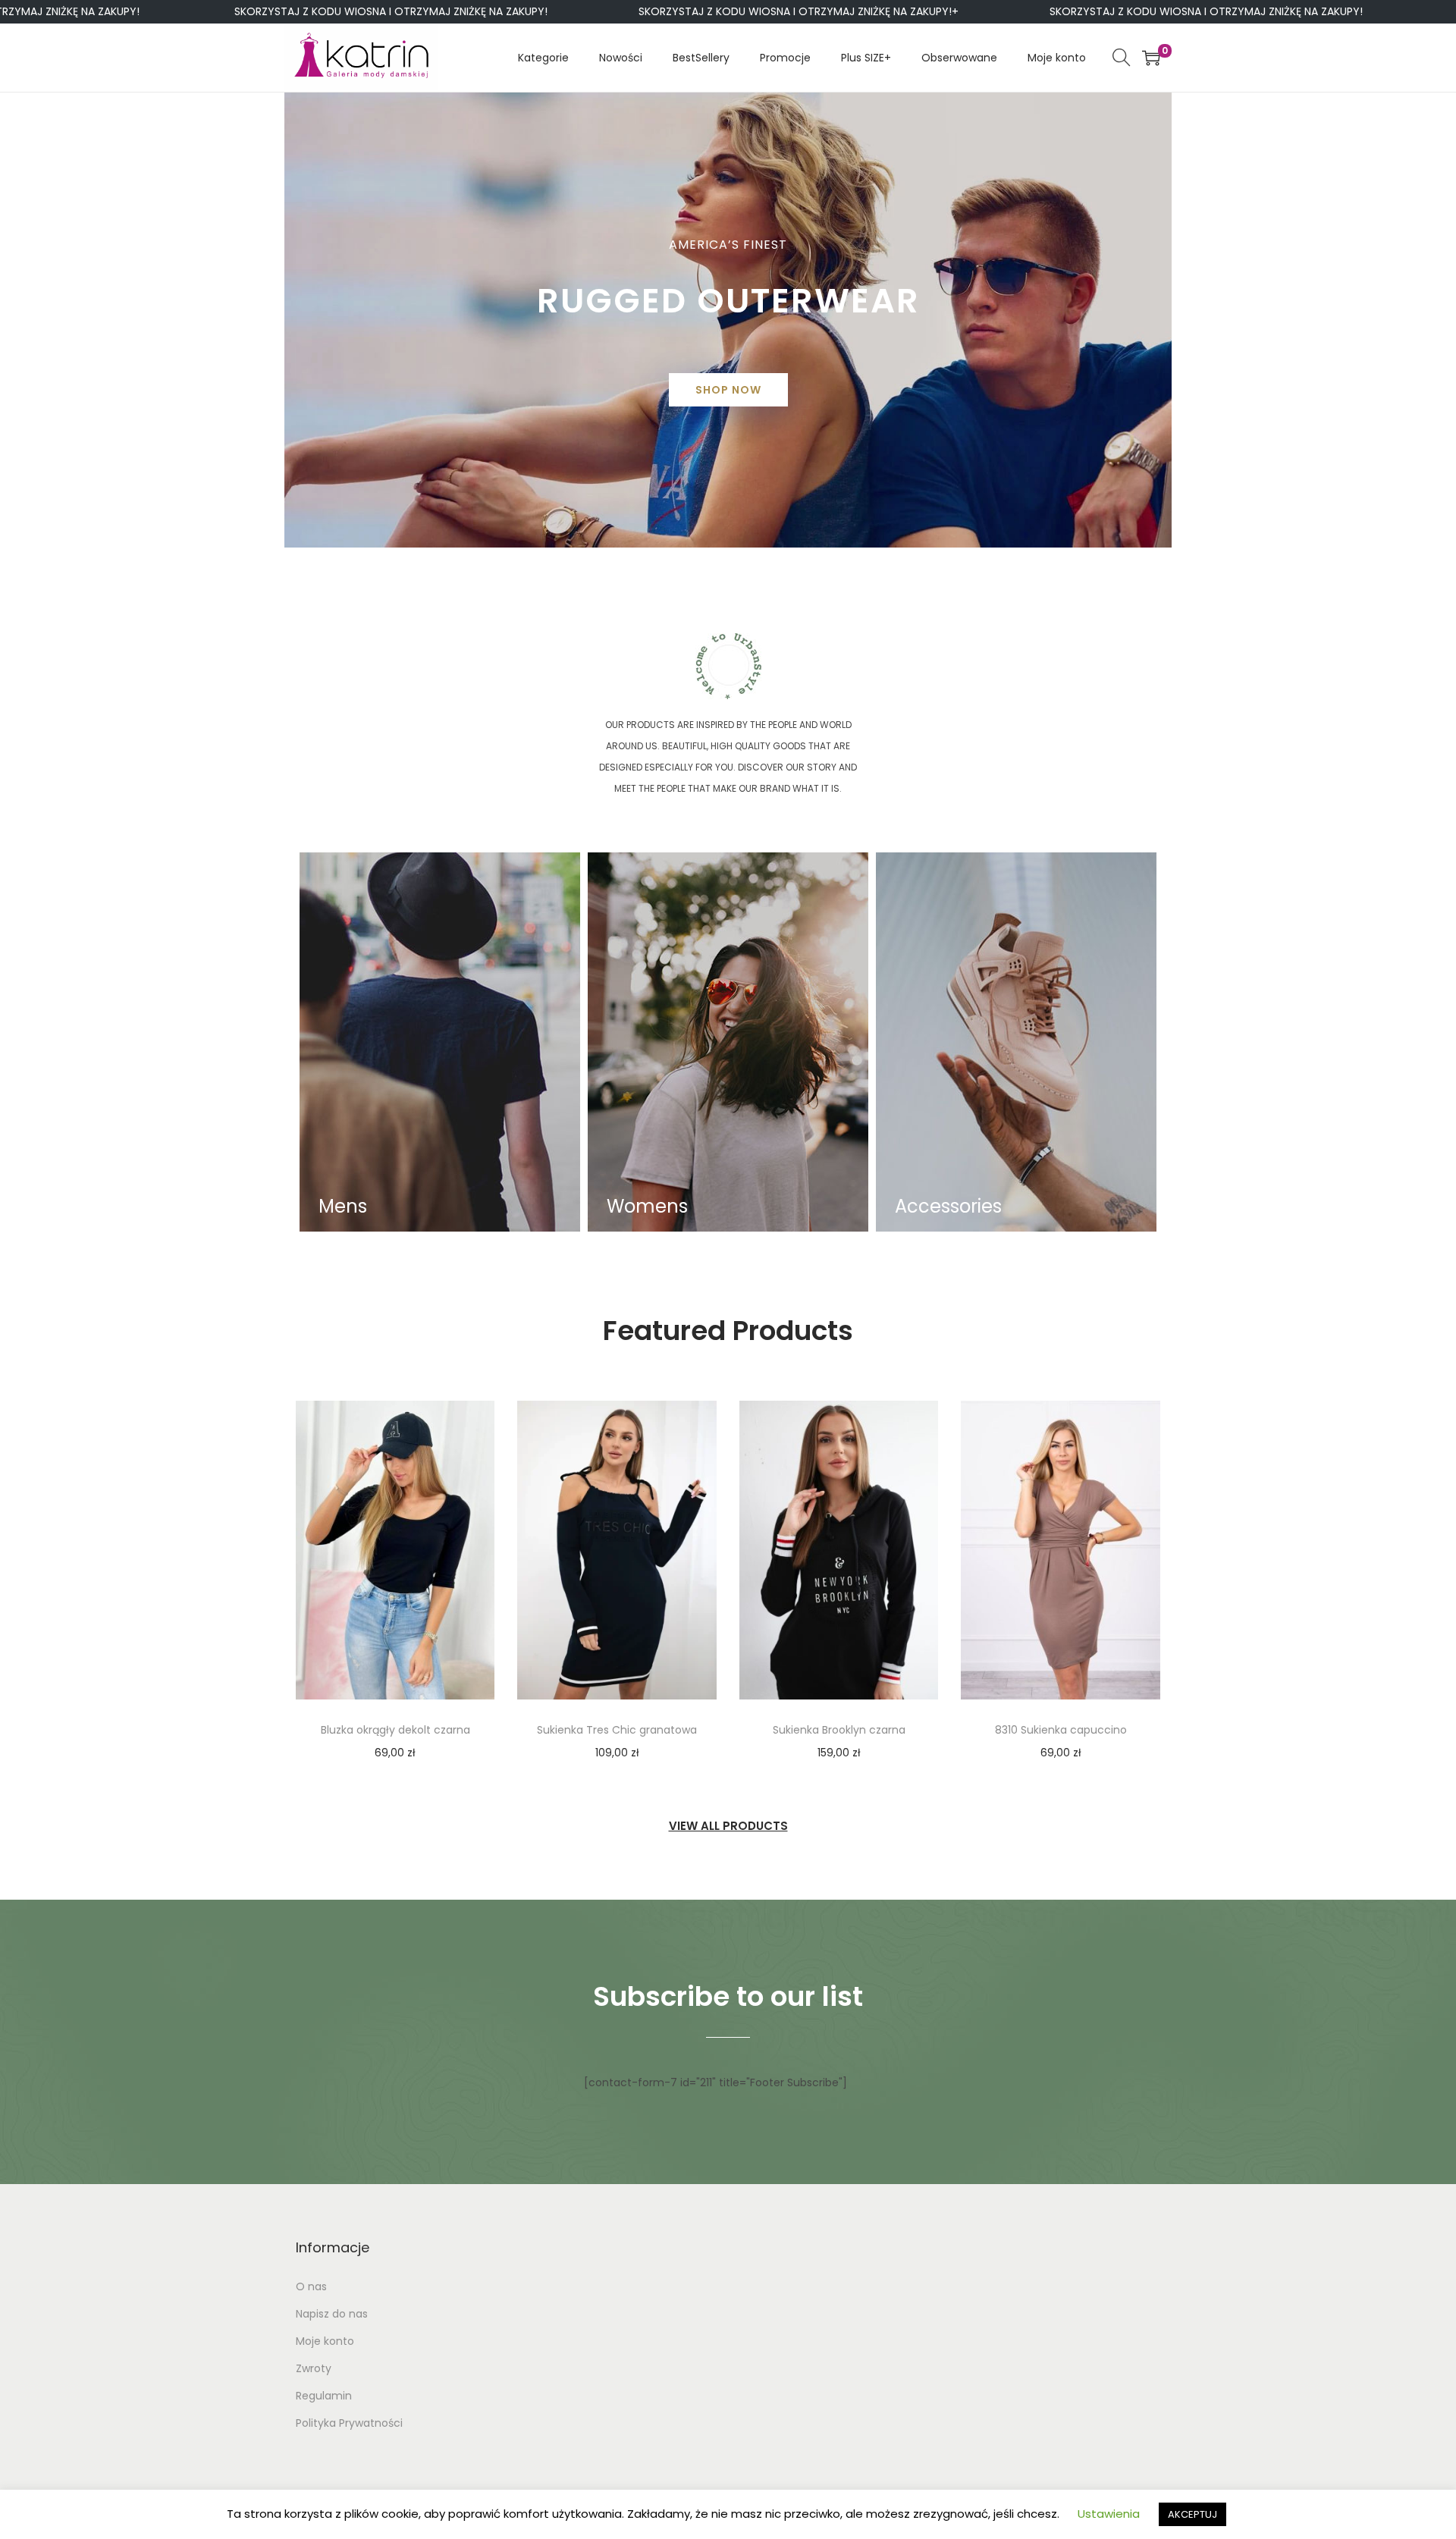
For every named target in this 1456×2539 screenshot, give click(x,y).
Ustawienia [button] (1109, 2514)
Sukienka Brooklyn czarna (839, 1730)
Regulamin (324, 2396)
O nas (311, 2286)
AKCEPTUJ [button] (1192, 2514)
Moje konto (325, 2341)
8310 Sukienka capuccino (1061, 1730)
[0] (1151, 58)
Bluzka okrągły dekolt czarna (395, 1730)
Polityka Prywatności (349, 2423)
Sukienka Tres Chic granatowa (617, 1730)
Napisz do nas (332, 2314)
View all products (728, 1826)
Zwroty (314, 2368)
